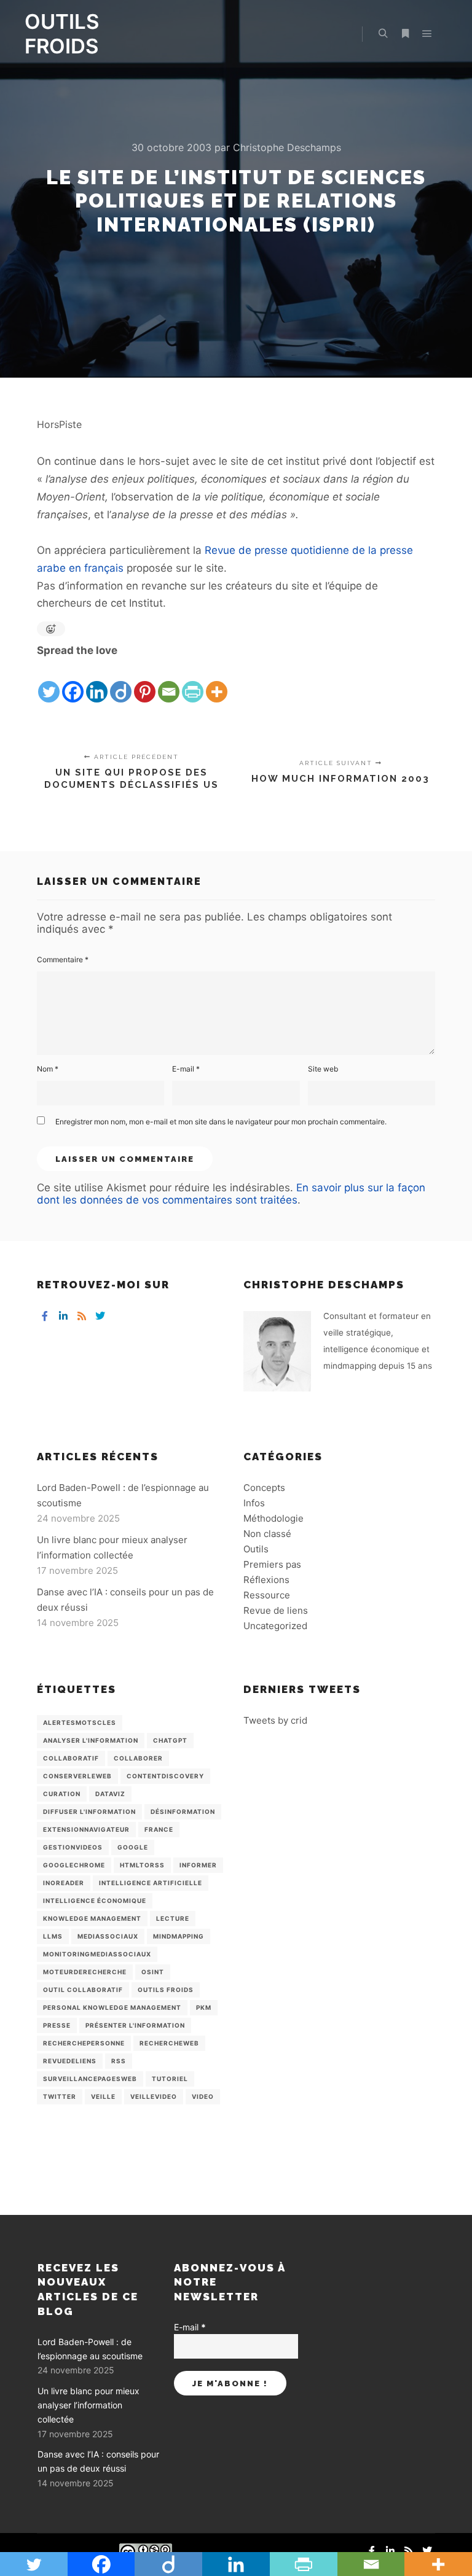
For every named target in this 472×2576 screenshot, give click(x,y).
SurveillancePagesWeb (90, 2079)
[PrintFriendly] (193, 682)
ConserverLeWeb (77, 1776)
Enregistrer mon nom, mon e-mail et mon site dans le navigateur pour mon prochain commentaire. (221, 1122)
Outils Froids (166, 1990)
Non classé (267, 1534)
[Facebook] (73, 682)
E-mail (186, 1069)
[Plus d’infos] (405, 34)
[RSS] (82, 1316)
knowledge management (92, 1918)
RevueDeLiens (70, 2061)
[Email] (169, 682)
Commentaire (63, 959)
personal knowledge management (112, 2007)
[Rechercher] (383, 34)
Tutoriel (170, 2079)
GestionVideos (73, 1847)
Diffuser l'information (89, 1811)
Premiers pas (272, 1564)
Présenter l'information (135, 2025)
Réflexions (266, 1580)
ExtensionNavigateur (86, 1829)
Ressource (267, 1595)
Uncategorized (275, 1626)
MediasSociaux (108, 1936)
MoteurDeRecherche (85, 1972)
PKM (204, 2007)
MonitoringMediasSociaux (97, 1954)
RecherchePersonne (84, 2043)
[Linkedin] (97, 682)
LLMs (53, 1936)
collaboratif (71, 1758)
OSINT (153, 1972)
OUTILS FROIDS (62, 34)
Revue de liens (276, 1610)
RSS (119, 2061)
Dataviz (110, 1794)
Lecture (173, 1918)
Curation (62, 1794)
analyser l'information (91, 1740)
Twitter (60, 2096)
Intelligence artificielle (151, 1883)
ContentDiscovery (165, 1776)
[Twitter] (49, 682)
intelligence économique (95, 1901)
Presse (57, 2025)
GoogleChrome (74, 1865)
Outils (256, 1549)
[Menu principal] (427, 34)
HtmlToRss (142, 1865)
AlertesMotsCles (80, 1722)
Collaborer (138, 1758)
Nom (48, 1069)
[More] (217, 682)
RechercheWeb (169, 2043)
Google (133, 1847)
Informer (198, 1865)
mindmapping (179, 1936)
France (159, 1829)
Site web (323, 1069)
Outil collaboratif (83, 1990)
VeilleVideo (154, 2096)
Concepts (264, 1488)
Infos (254, 1503)
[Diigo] (121, 682)
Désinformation (183, 1811)
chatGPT (170, 1740)
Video (203, 2096)
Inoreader (64, 1883)
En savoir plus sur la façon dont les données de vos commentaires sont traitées (231, 1194)
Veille (103, 2096)
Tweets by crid (275, 1720)
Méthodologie (273, 1518)
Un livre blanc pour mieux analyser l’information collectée (88, 2405)
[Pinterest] (145, 682)
